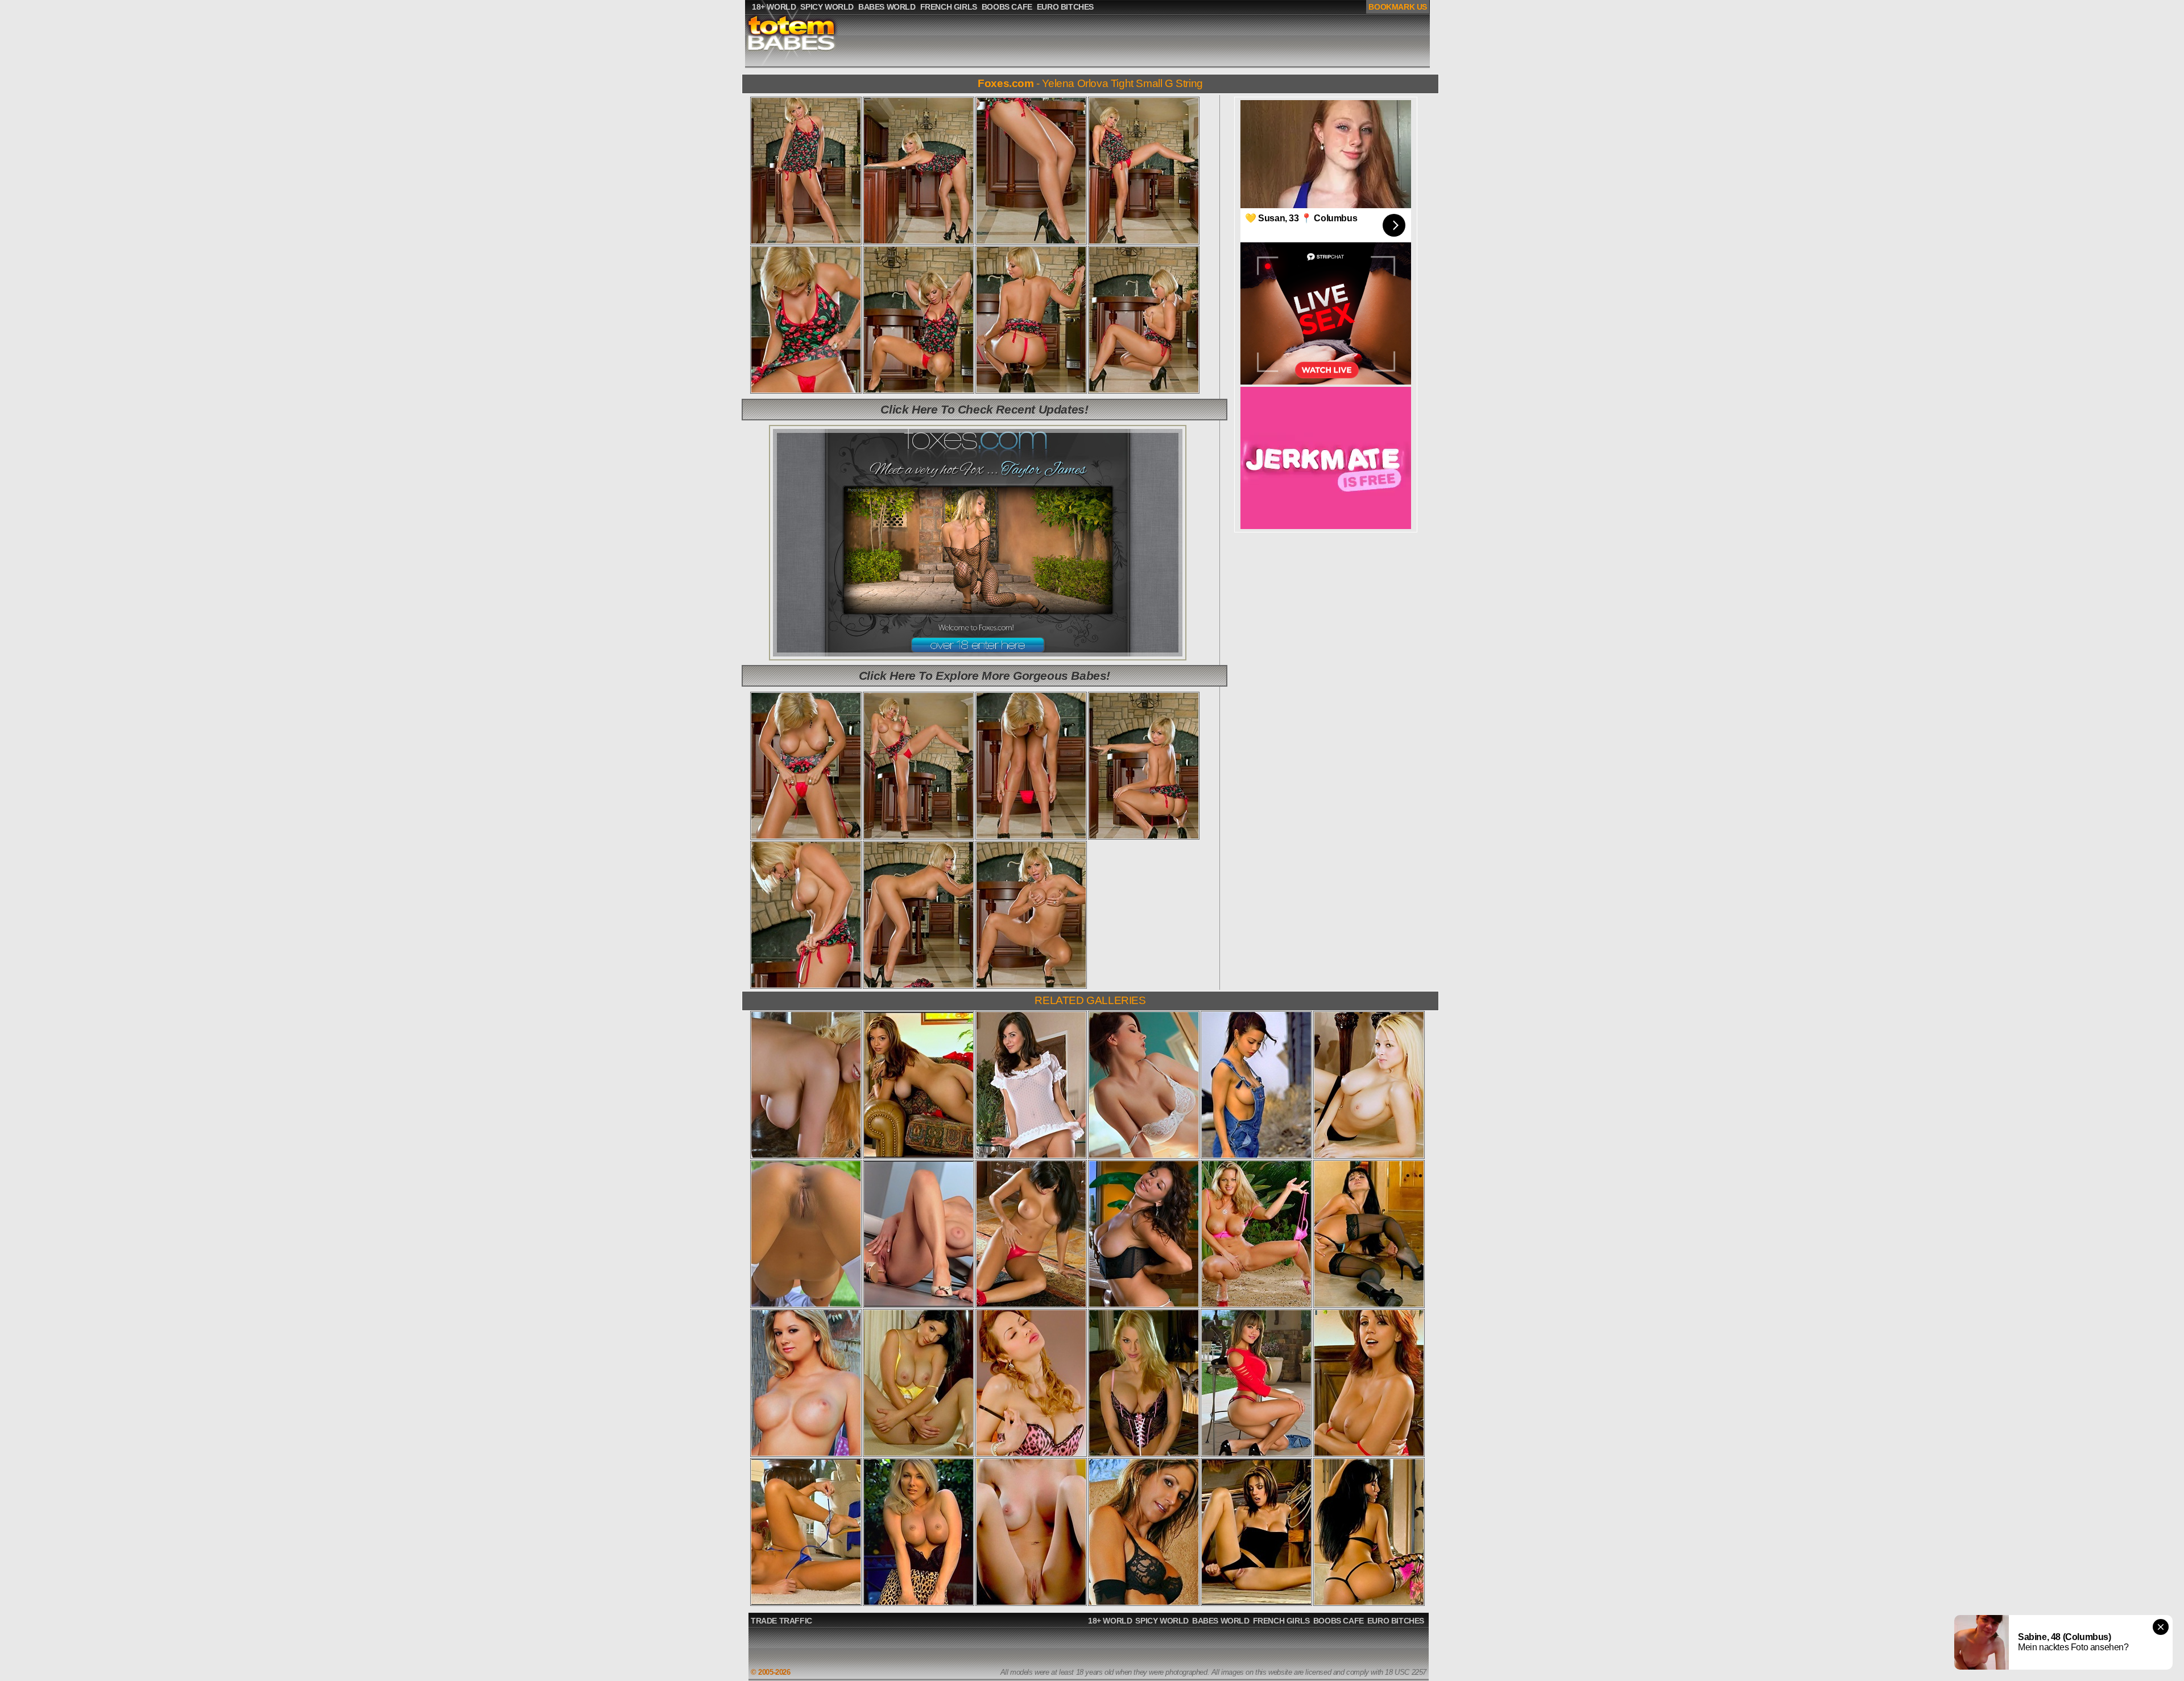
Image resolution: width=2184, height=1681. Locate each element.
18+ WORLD (1110, 1621)
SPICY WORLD (1162, 1621)
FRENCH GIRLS (1281, 1621)
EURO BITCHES (1396, 1621)
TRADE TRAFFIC (781, 1621)
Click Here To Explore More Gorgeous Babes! (985, 676)
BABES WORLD (1221, 1621)
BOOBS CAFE (1339, 1621)
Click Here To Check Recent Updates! (984, 409)
